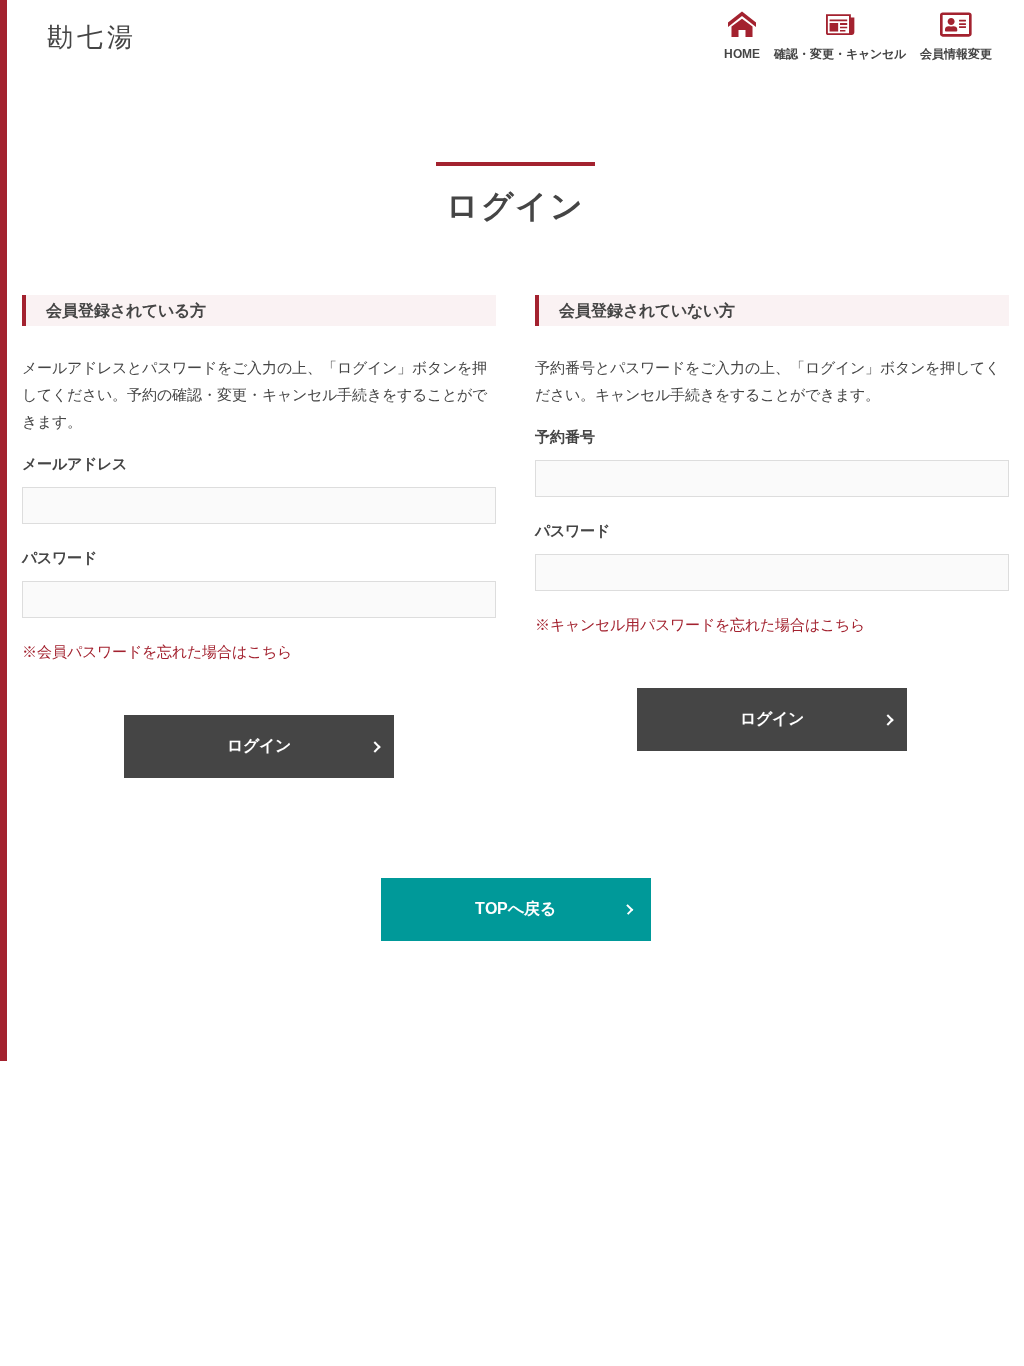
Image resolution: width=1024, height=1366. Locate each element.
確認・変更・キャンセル (840, 54)
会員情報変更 (956, 54)
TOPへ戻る (515, 908)
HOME (742, 54)
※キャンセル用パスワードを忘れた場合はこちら (700, 624)
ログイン (259, 745)
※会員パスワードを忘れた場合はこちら (157, 651)
